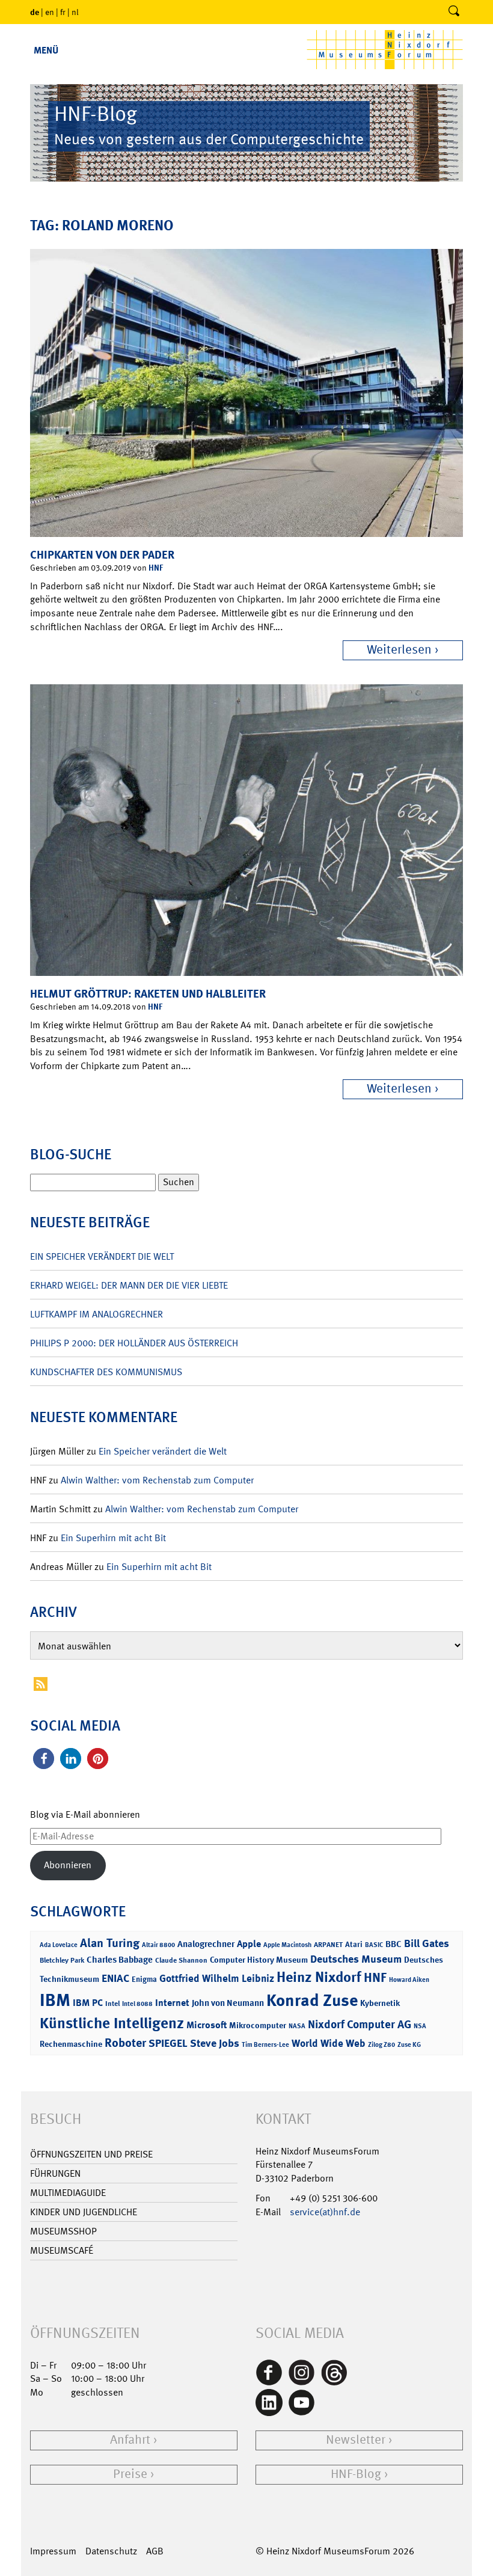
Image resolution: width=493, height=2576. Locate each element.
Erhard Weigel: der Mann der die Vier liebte (129, 1285)
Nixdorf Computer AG (360, 2024)
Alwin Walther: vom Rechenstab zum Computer (157, 1480)
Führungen (55, 2173)
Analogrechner (206, 1944)
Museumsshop (63, 2231)
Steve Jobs (215, 2043)
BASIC (374, 1945)
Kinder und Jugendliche (84, 2212)
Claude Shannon (181, 1960)
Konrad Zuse (312, 2000)
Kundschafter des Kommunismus (106, 1372)
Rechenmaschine (71, 2044)
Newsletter (356, 2440)
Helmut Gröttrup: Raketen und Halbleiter (148, 994)
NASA (297, 2026)
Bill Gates (427, 1943)
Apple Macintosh (287, 1945)
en (50, 12)
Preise (130, 2474)
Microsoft (207, 2025)
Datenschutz (111, 2551)
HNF (156, 567)
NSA (420, 2026)
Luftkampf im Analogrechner (96, 1314)
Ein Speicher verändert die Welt (102, 1256)
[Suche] (454, 12)
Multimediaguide (68, 2193)
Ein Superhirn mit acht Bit (113, 1538)
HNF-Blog (356, 2474)
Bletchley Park (62, 1960)
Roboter (125, 2043)
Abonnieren (68, 1865)
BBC (393, 1944)
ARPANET (328, 1945)
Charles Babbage (120, 1960)
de (35, 12)
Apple (249, 1944)
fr (63, 12)
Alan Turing (110, 1943)
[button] (44, 1759)
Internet (172, 2003)
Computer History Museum (259, 1959)
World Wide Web (329, 2043)
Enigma (144, 1979)
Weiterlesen (399, 650)
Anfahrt (130, 2440)
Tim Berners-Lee (265, 2045)
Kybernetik (380, 2003)
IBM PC (88, 2003)
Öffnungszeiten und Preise (91, 2154)
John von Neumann (228, 2003)
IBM (55, 2000)
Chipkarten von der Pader (102, 555)
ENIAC (115, 1978)
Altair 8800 (158, 1945)
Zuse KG (409, 2045)
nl (75, 12)
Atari (354, 1944)
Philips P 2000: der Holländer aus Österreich (134, 1343)
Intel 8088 (137, 2004)
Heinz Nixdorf (319, 1977)
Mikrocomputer (258, 2025)
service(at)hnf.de (325, 2212)
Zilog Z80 (381, 2045)
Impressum (53, 2551)
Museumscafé (62, 2250)
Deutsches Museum (356, 1959)
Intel (112, 2004)
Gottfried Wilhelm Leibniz (217, 1978)
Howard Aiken (409, 1980)
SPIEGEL (168, 2043)
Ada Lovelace (59, 1945)
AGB (155, 2551)
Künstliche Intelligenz (112, 2023)
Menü (46, 50)
